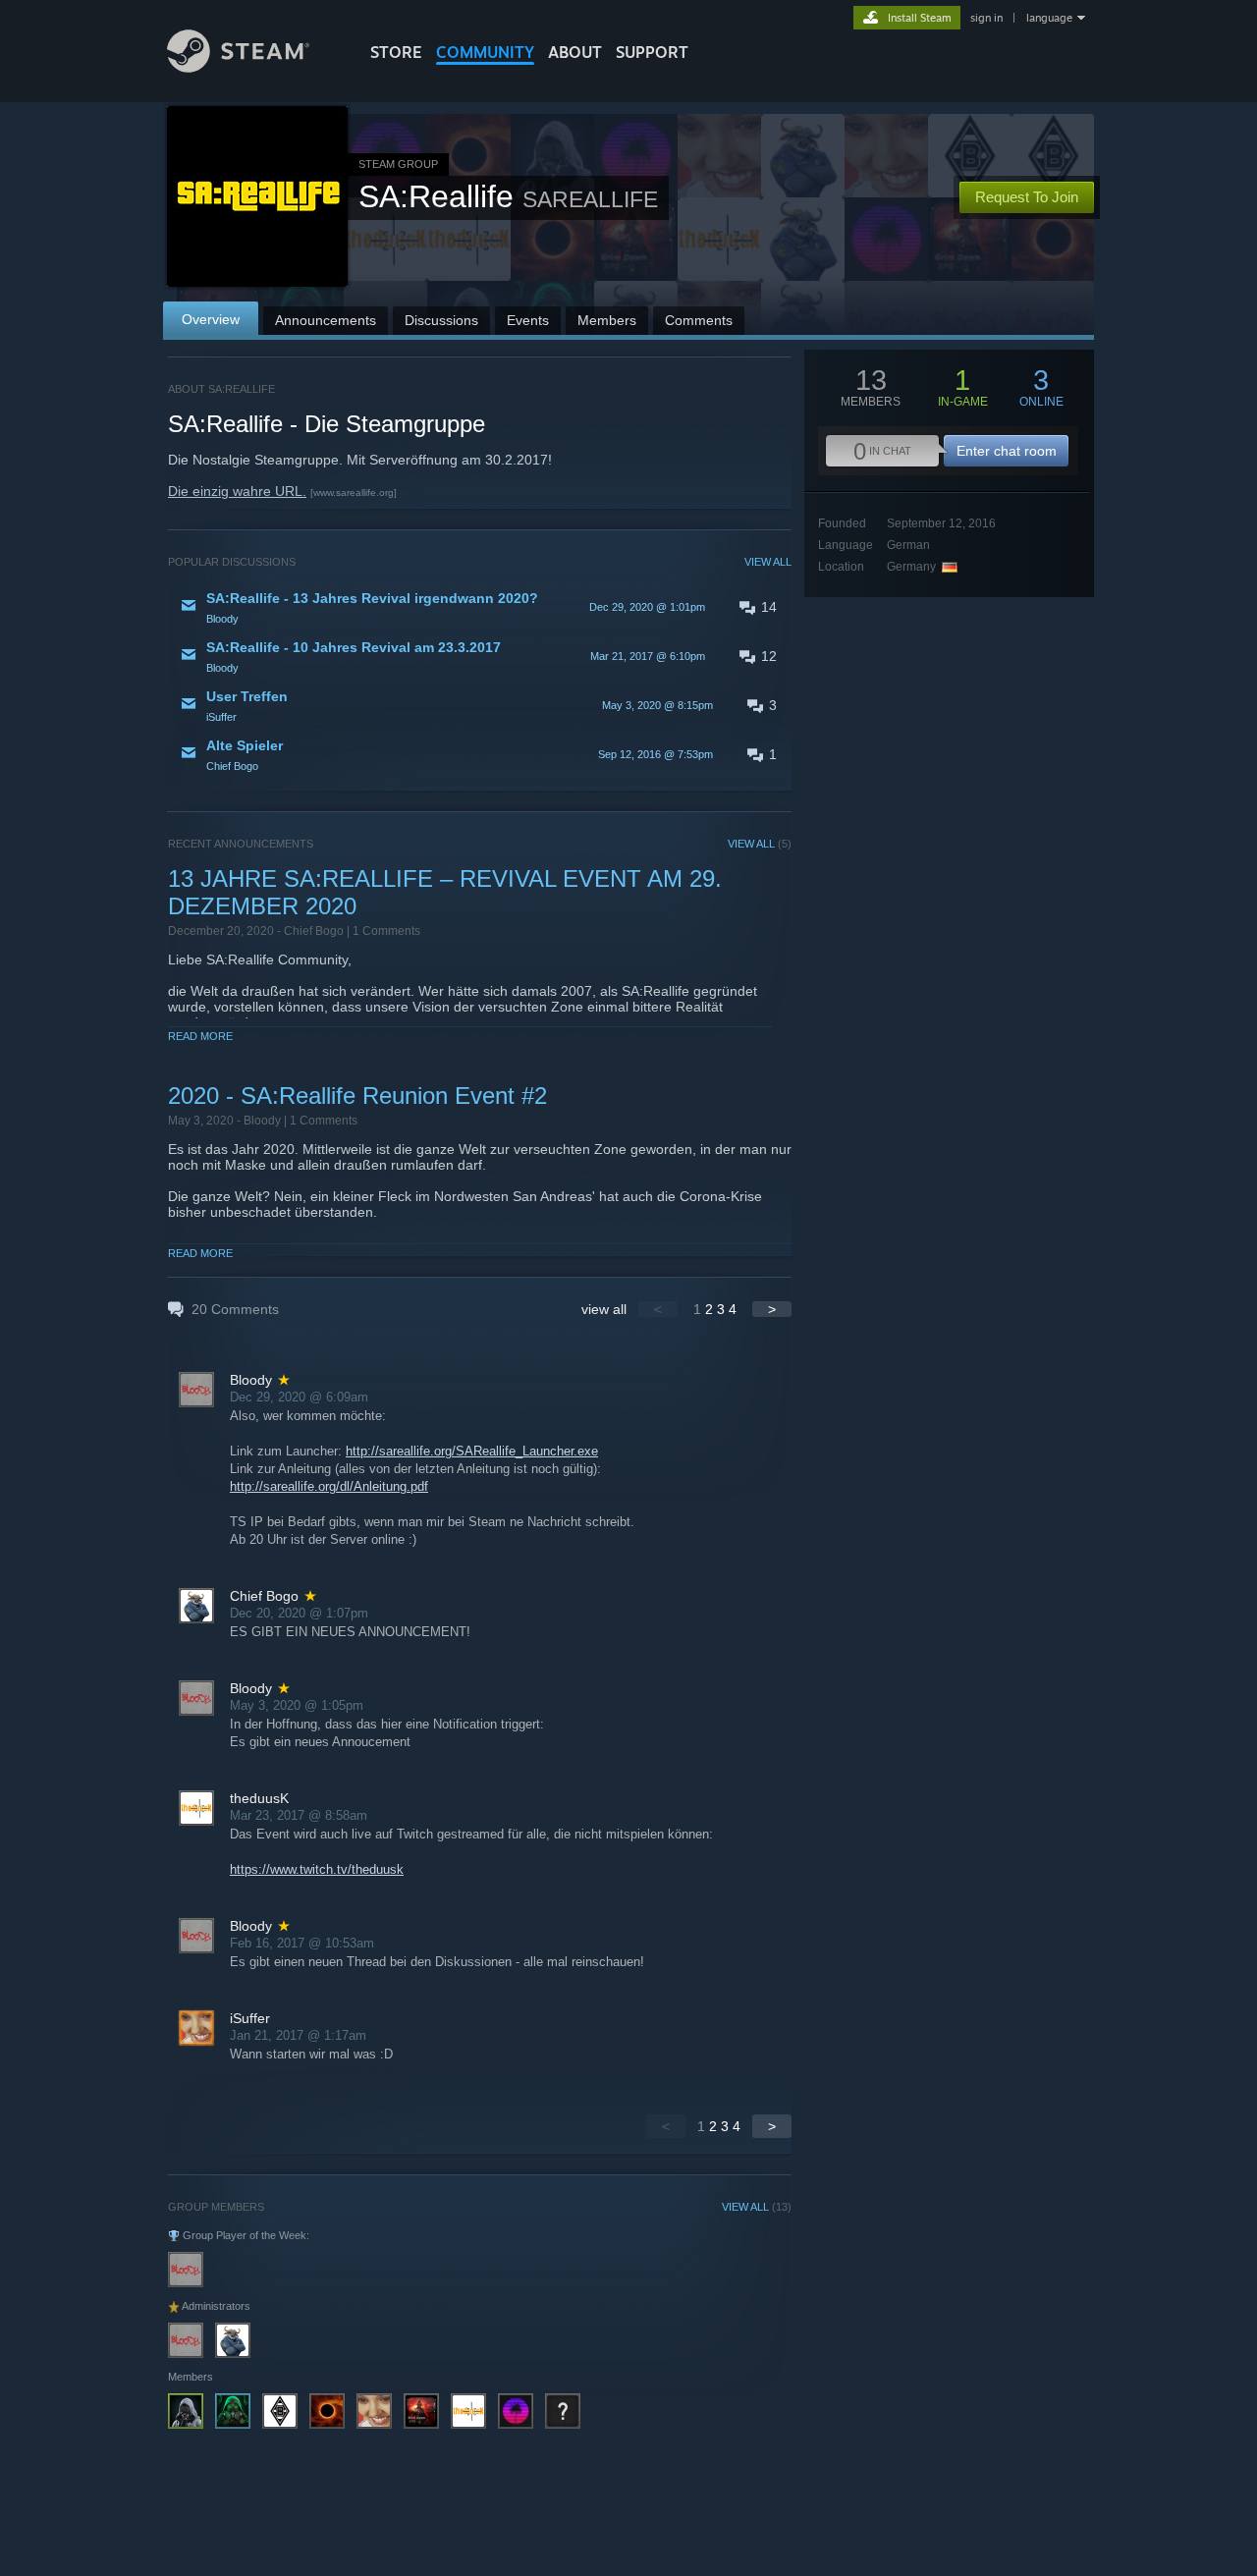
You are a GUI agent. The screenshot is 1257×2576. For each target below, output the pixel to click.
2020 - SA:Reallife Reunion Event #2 (357, 1096)
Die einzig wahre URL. (237, 491)
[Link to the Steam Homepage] (238, 67)
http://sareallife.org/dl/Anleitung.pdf (329, 1486)
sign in (986, 18)
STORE (396, 52)
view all (604, 1309)
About (575, 52)
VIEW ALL (768, 562)
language (1049, 18)
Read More (200, 1036)
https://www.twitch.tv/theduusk (317, 1869)
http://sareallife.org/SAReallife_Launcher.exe (472, 1451)
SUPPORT (652, 52)
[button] (480, 607)
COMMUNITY (485, 52)
